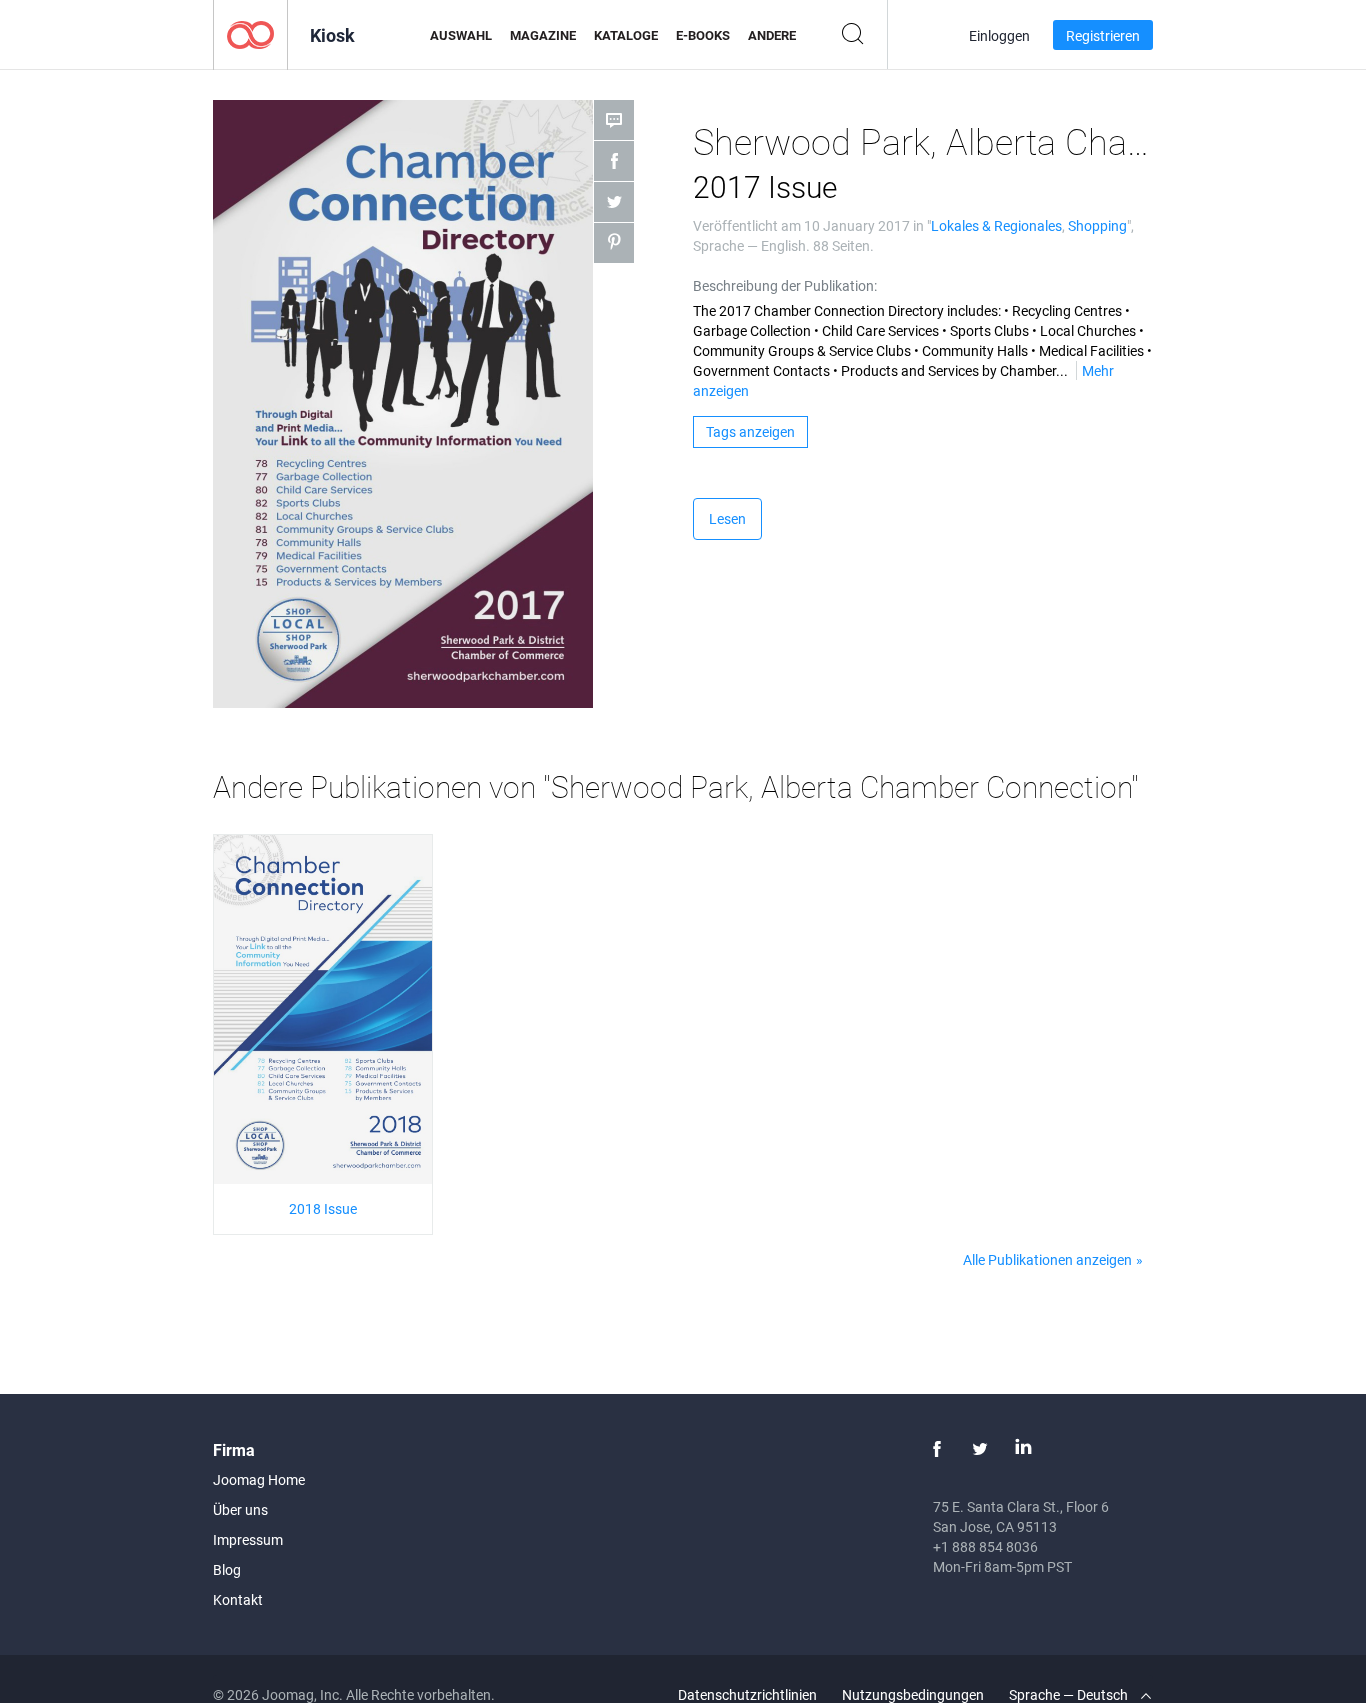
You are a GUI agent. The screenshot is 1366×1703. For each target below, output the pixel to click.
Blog (227, 1569)
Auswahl (461, 35)
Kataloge (626, 35)
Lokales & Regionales (996, 225)
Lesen (727, 518)
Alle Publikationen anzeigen (1047, 1259)
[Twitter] (980, 1449)
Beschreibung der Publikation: (785, 285)
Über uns (240, 1509)
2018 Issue (323, 1208)
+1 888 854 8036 (985, 1546)
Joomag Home (259, 1479)
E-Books (703, 35)
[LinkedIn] (1023, 1449)
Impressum (248, 1539)
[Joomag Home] (250, 33)
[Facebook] (937, 1449)
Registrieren (1103, 35)
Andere (772, 35)
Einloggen (999, 35)
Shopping (1097, 225)
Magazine (543, 35)
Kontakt (238, 1599)
